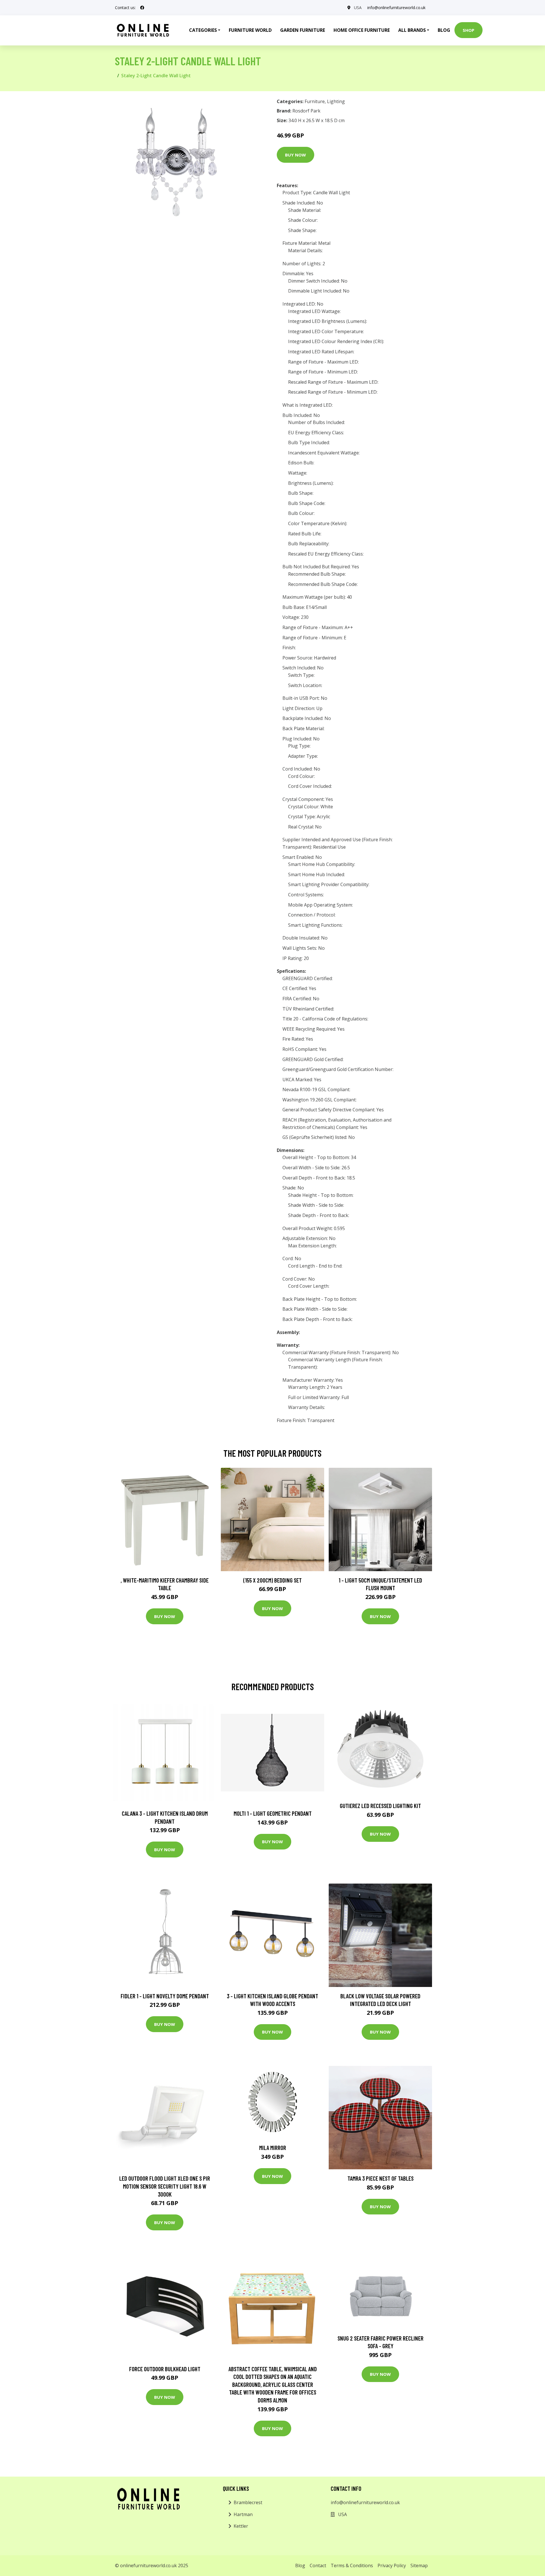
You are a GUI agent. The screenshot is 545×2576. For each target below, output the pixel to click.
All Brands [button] (412, 30)
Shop (469, 30)
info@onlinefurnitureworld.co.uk (396, 8)
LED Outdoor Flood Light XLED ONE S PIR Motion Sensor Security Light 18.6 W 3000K (165, 2186)
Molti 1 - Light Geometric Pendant (273, 1813)
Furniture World (250, 30)
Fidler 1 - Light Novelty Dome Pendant (165, 1996)
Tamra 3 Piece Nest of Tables (381, 2178)
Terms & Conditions (352, 2565)
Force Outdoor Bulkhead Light (165, 2369)
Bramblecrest (248, 2502)
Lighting (336, 101)
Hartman (243, 2514)
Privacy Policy (392, 2565)
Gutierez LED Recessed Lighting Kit (380, 1806)
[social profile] (142, 8)
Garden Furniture (303, 30)
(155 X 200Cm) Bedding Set (272, 1580)
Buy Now (295, 155)
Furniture (315, 101)
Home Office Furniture (362, 30)
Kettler (241, 2526)
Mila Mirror (273, 2148)
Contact (318, 2565)
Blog (444, 30)
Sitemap (419, 2565)
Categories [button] (203, 30)
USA (358, 8)
